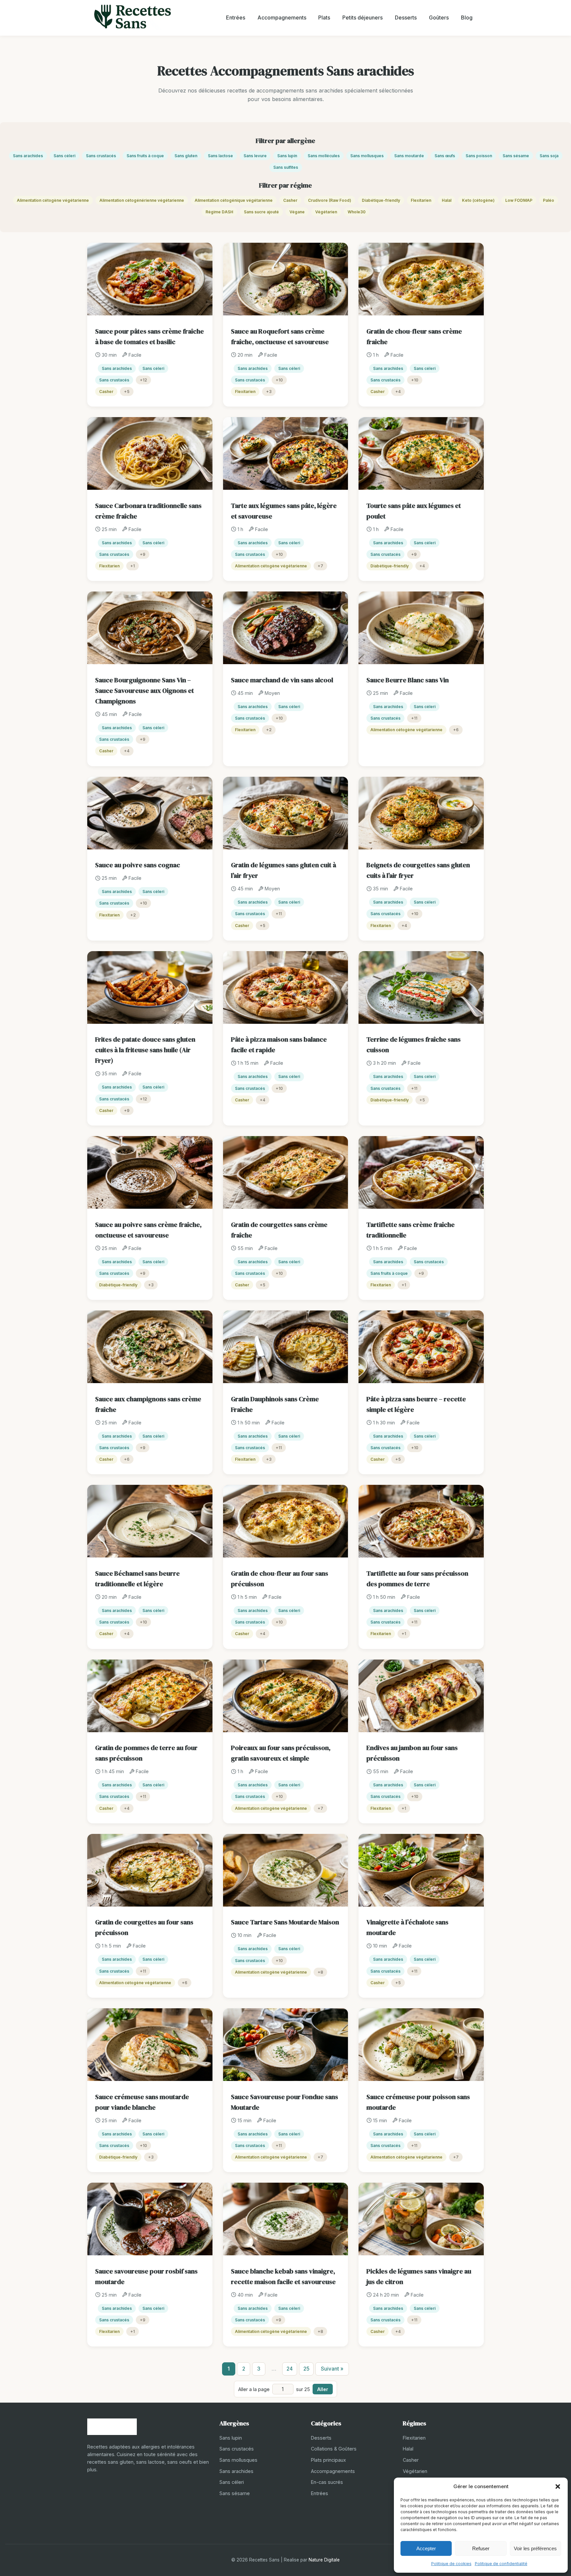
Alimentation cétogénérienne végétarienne (142, 200)
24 (290, 2369)
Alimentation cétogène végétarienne (53, 200)
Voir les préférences (535, 2548)
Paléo (549, 200)
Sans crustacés (101, 156)
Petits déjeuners (362, 18)
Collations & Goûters (334, 2449)
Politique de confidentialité (501, 2564)
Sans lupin (287, 156)
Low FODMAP (519, 200)
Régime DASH (219, 212)
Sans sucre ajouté (261, 212)
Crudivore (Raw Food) (330, 200)
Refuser (481, 2548)
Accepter (426, 2548)
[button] (558, 2487)
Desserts (406, 18)
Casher (290, 200)
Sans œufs (445, 156)
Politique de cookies (451, 2564)
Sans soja (549, 156)
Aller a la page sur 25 (274, 2389)
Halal (447, 200)
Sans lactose (220, 156)
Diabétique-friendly (381, 200)
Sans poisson (479, 156)
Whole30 (357, 212)
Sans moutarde (409, 156)
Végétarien (326, 212)
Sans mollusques (367, 156)
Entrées (236, 18)
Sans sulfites (286, 167)
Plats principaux (328, 2460)
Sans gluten (186, 156)
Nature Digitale (324, 2560)
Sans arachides (28, 156)
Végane (297, 212)
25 (306, 2369)
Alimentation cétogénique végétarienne (234, 200)
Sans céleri (64, 156)
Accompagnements (282, 18)
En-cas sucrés (327, 2482)
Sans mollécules (324, 156)
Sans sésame (516, 156)
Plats (324, 18)
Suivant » (332, 2369)
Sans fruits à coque (145, 156)
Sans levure (255, 156)
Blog (467, 18)
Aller (323, 2389)
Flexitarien (421, 200)
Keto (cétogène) (478, 200)
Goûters (439, 18)
